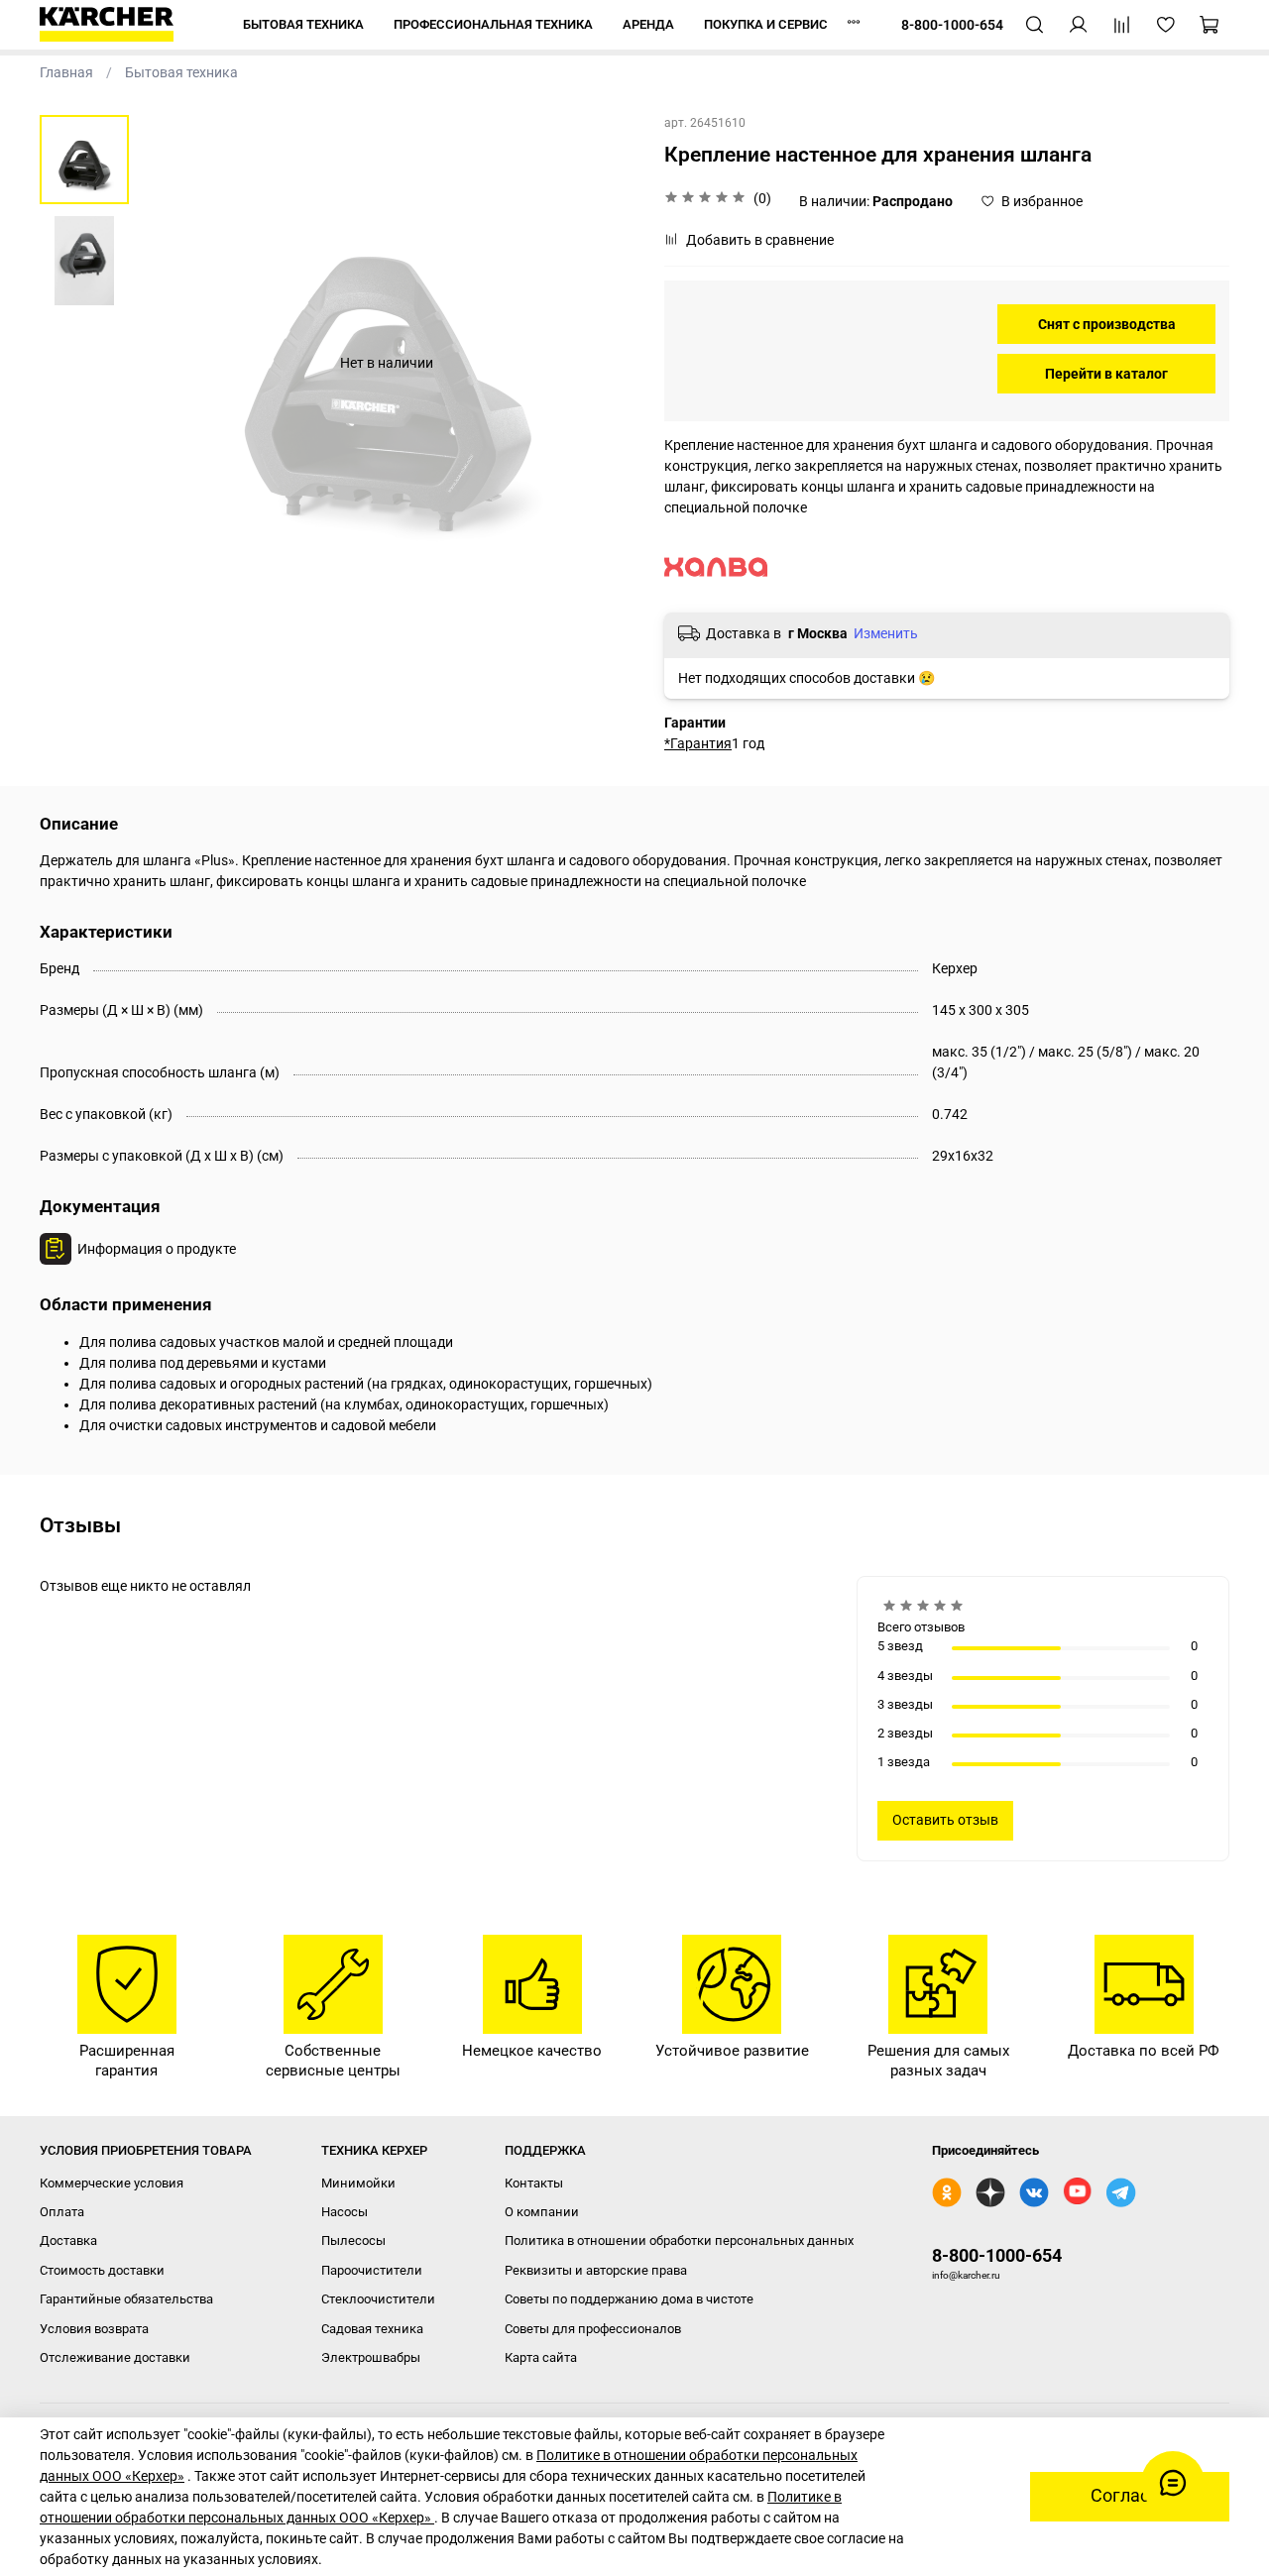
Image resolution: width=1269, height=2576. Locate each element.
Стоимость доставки (102, 2270)
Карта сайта (541, 2357)
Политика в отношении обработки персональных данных (679, 2240)
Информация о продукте (157, 1249)
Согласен (1130, 2496)
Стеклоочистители (378, 2299)
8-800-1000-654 (997, 2255)
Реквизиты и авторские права (596, 2270)
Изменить (886, 633)
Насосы (345, 2212)
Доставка (68, 2240)
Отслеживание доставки (115, 2357)
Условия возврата (94, 2329)
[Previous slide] (173, 363)
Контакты (534, 2183)
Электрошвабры (371, 2357)
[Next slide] (600, 363)
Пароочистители (372, 2270)
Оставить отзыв (945, 1820)
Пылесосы (353, 2240)
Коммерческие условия (112, 2183)
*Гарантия (698, 743)
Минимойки (358, 2183)
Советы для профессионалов (593, 2329)
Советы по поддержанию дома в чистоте (629, 2299)
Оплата (62, 2212)
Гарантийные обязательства (126, 2299)
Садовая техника (372, 2329)
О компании (542, 2212)
